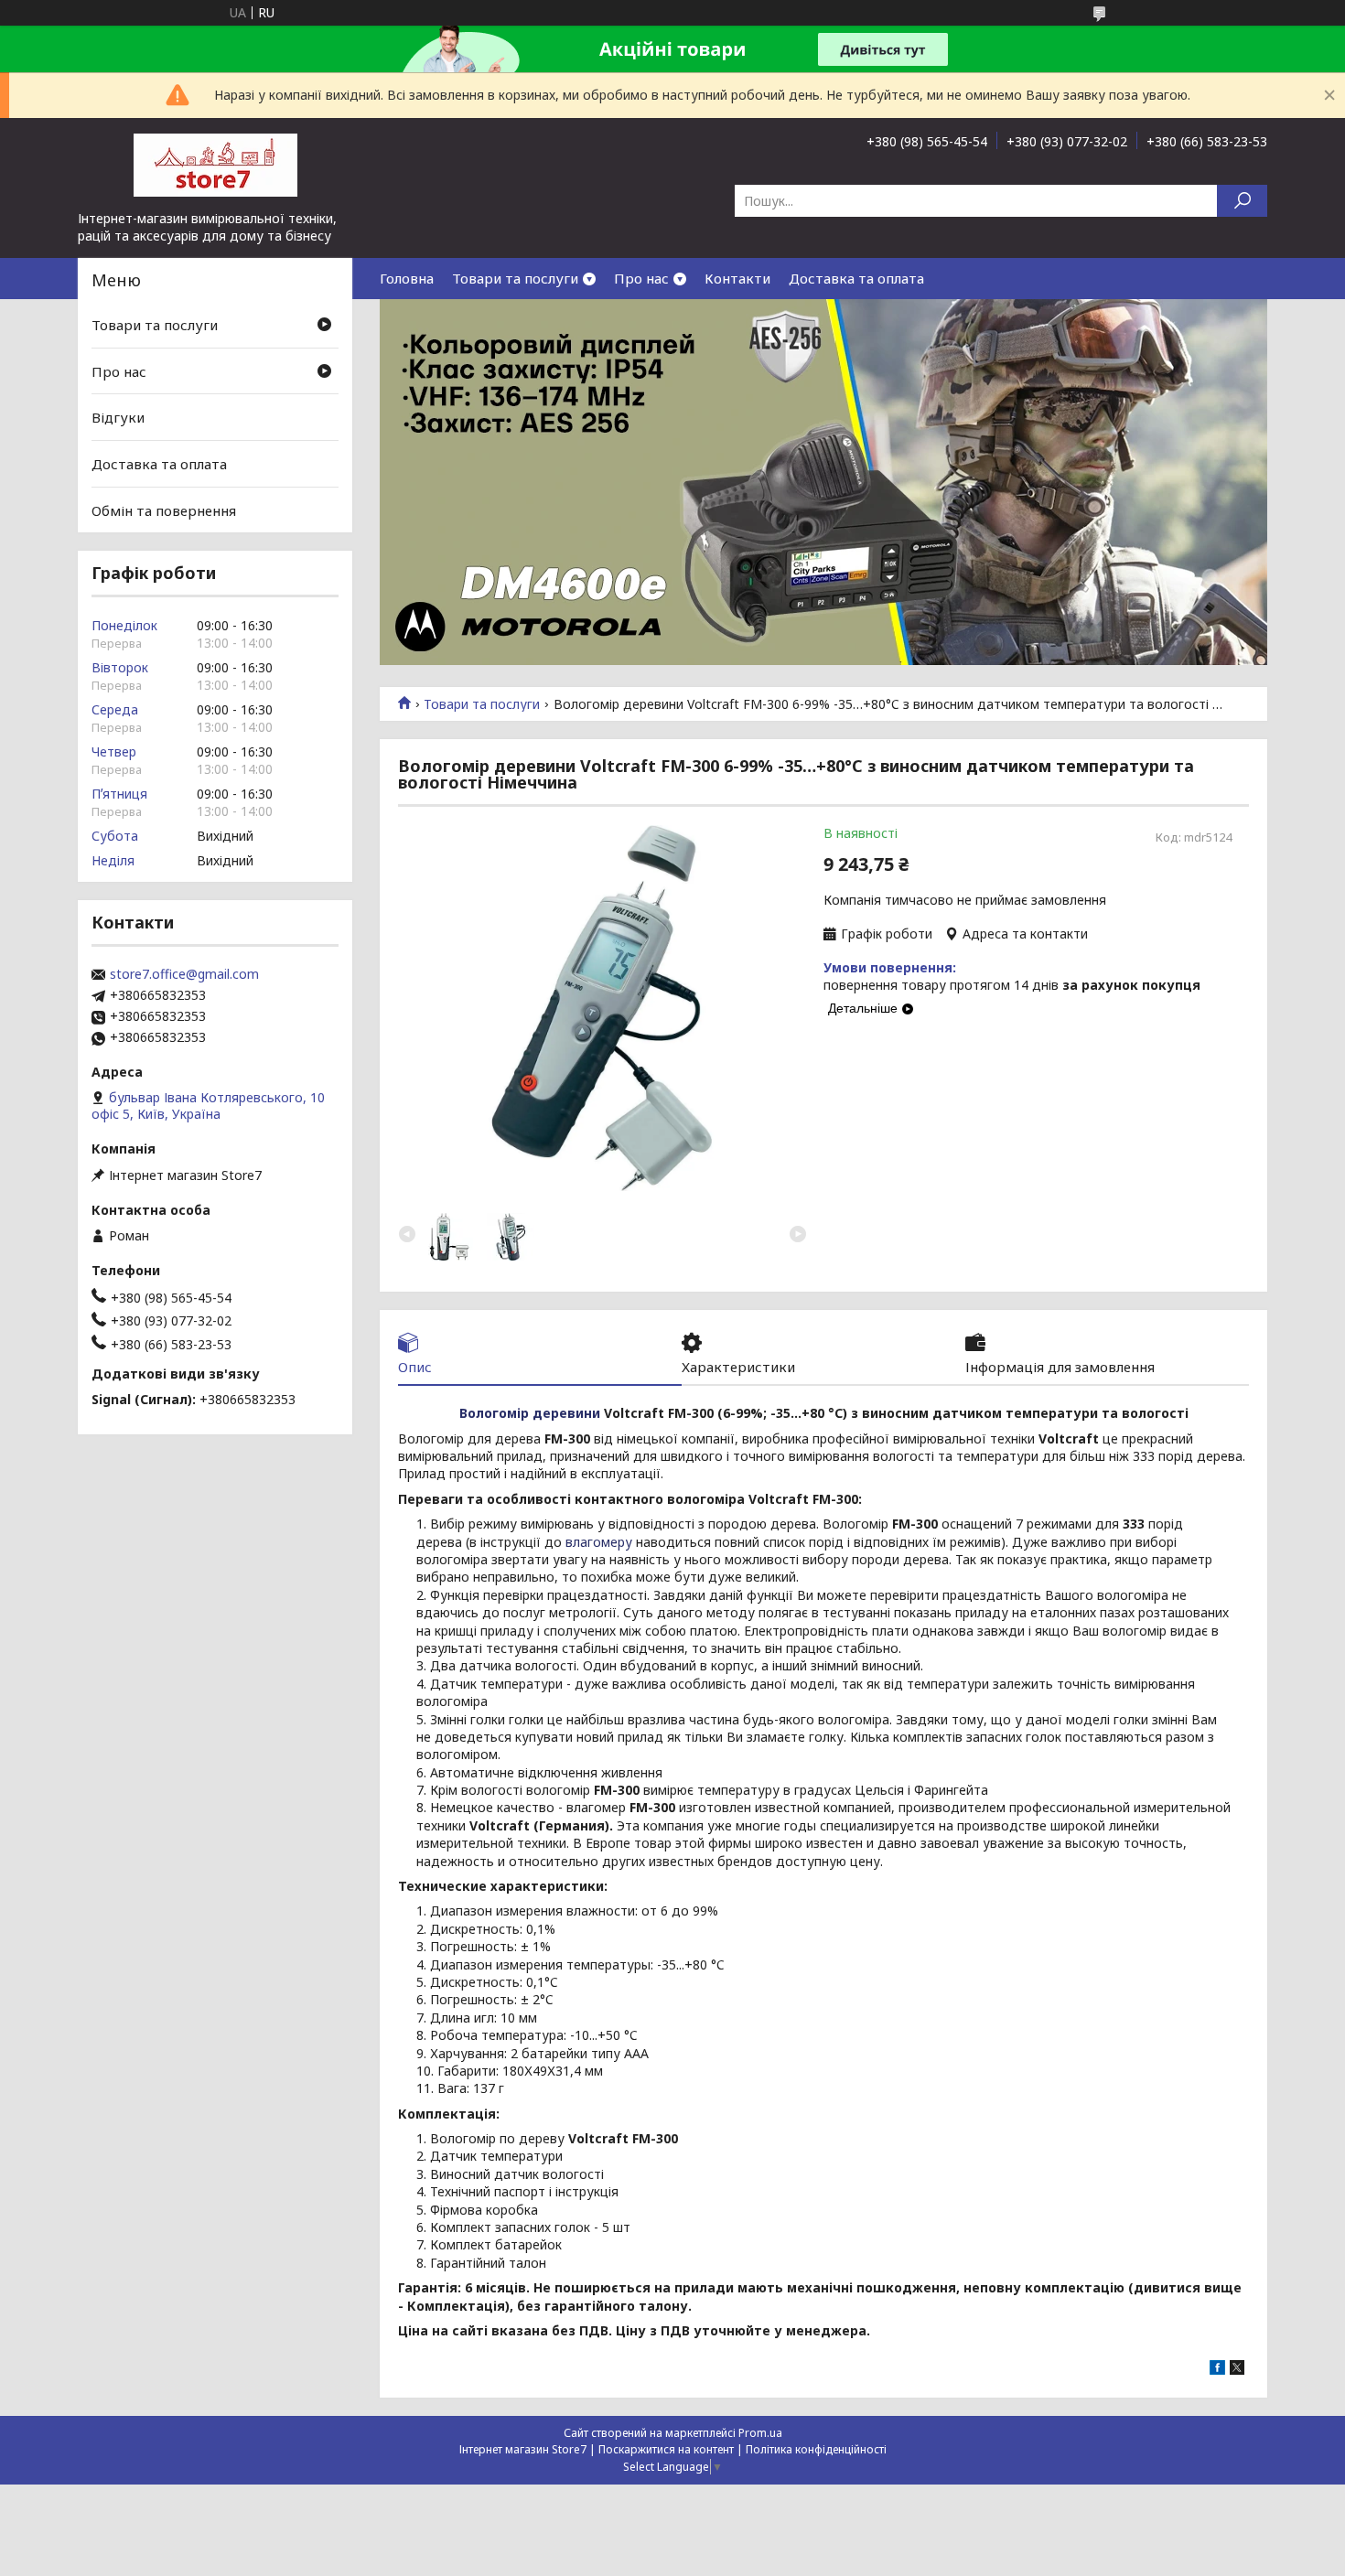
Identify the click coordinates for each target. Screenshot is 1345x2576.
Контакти (737, 278)
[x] (1237, 2370)
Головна (407, 278)
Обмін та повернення (164, 510)
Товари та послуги (515, 278)
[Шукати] (1242, 201)
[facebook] (1217, 2370)
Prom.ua (760, 2433)
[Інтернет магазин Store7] (215, 164)
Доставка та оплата (856, 278)
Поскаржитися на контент (666, 2449)
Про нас (641, 278)
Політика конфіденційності (816, 2449)
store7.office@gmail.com (184, 974)
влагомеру (599, 1542)
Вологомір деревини (530, 1413)
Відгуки (118, 417)
